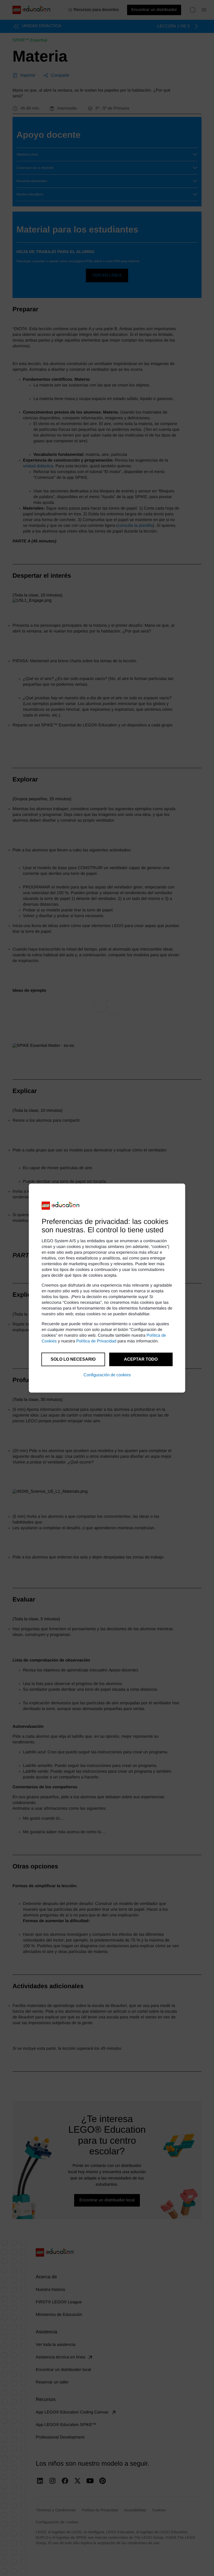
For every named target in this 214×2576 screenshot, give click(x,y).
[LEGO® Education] (61, 1206)
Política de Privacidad (96, 1341)
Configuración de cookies (107, 1375)
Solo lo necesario (73, 1359)
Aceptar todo (141, 1359)
